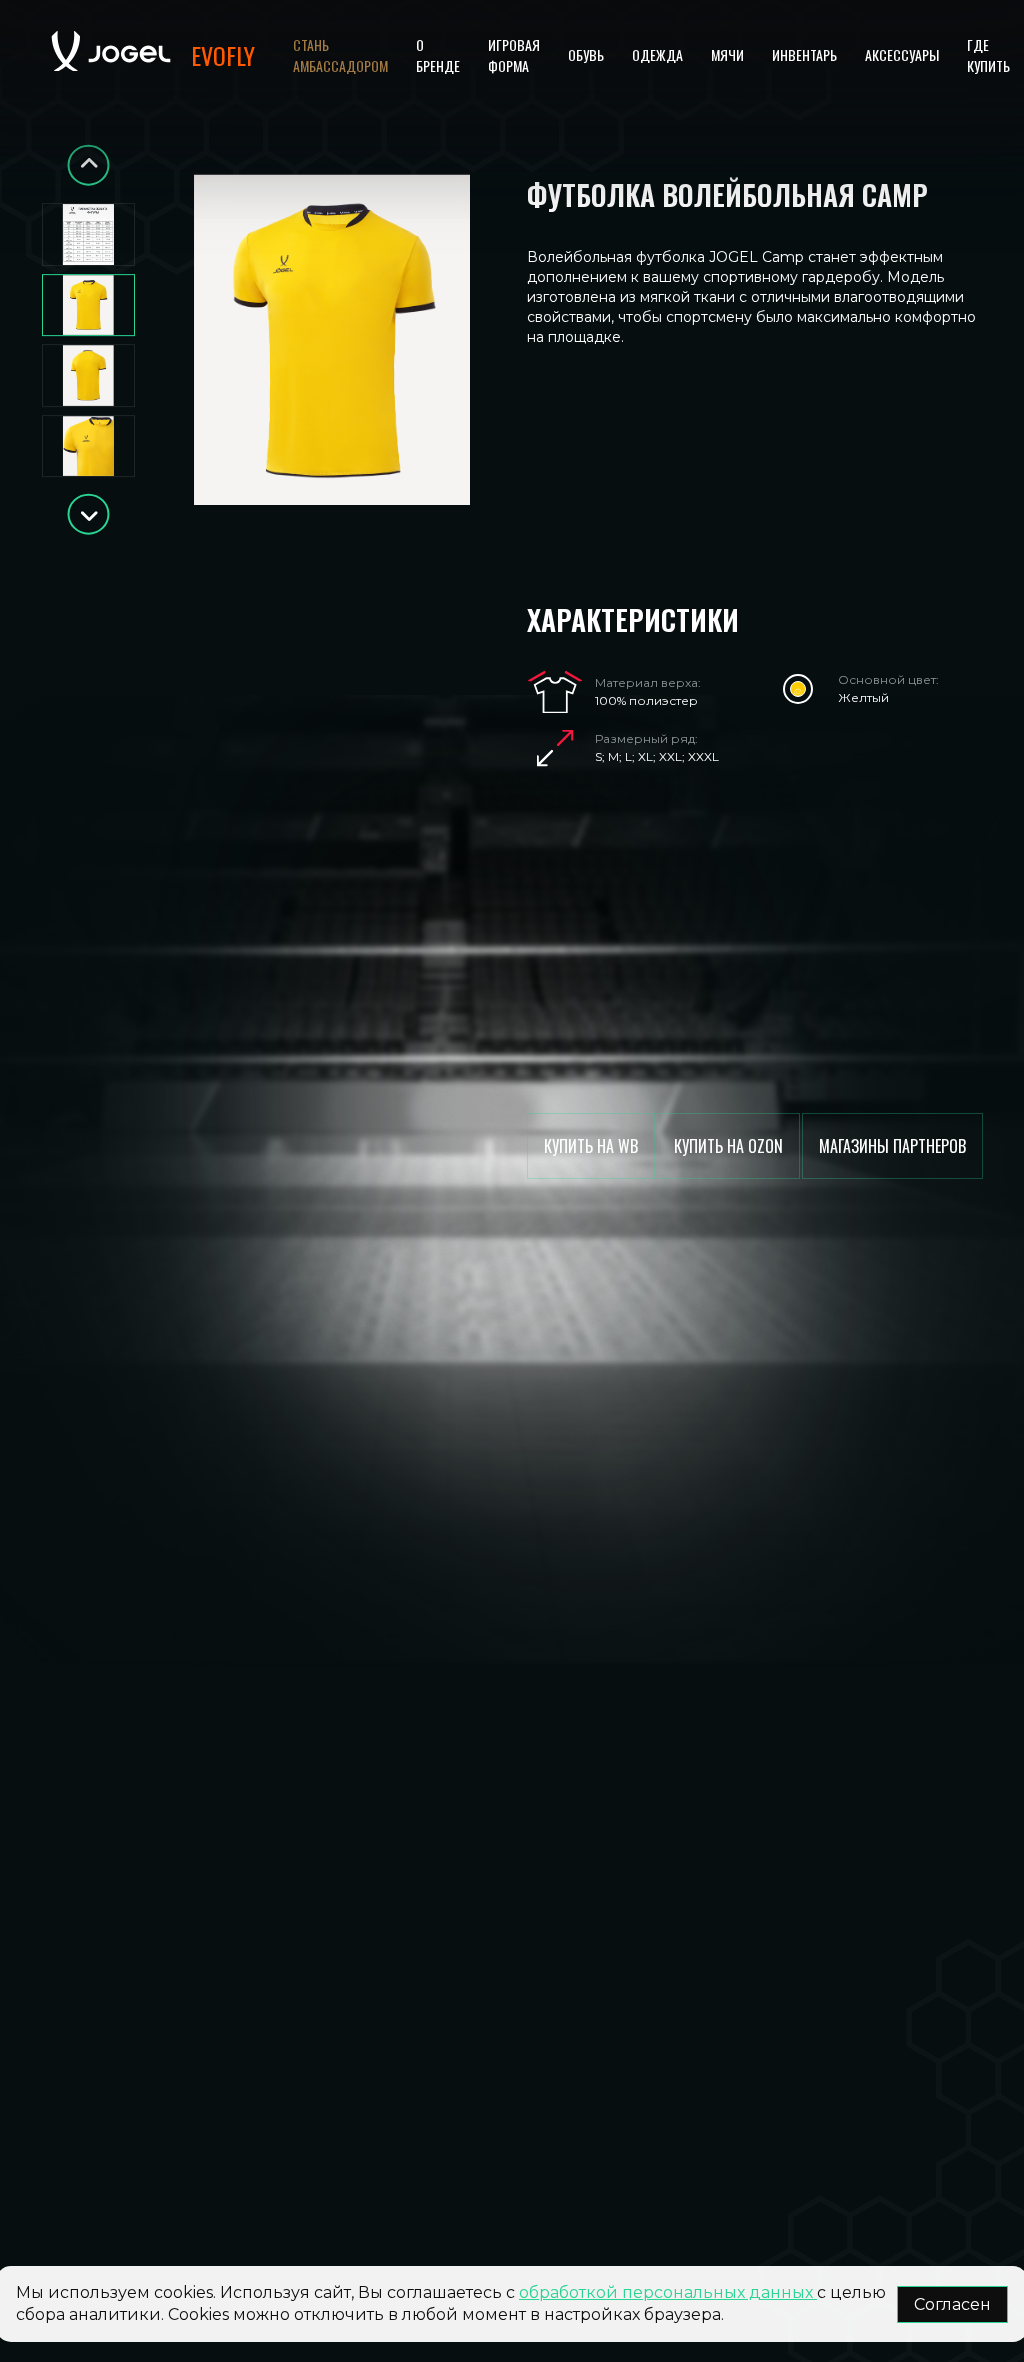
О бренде (438, 55)
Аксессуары (902, 54)
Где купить (988, 55)
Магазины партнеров (892, 1146)
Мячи (727, 54)
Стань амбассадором (340, 55)
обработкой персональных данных (668, 2292)
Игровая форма (514, 55)
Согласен (952, 2304)
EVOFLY (223, 55)
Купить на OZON (728, 1146)
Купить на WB (591, 1146)
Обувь (586, 54)
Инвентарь (804, 54)
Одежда (657, 54)
